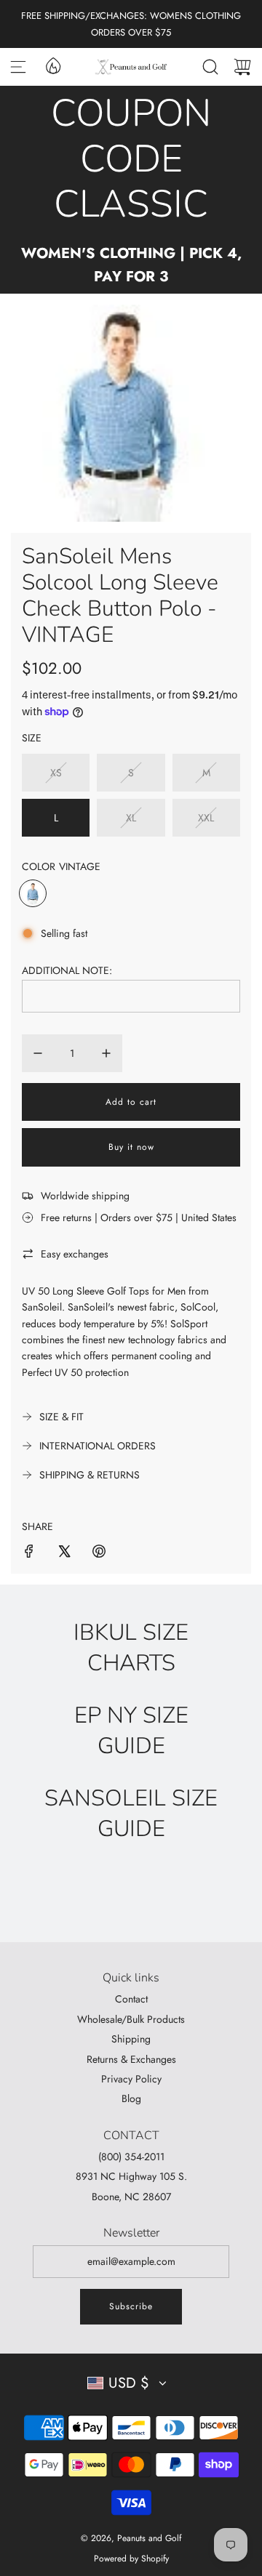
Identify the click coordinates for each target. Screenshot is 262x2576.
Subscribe (131, 2306)
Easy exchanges (75, 1254)
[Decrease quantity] (38, 1053)
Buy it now (131, 1147)
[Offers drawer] (52, 65)
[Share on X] (64, 1553)
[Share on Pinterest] (99, 1553)
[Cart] (242, 67)
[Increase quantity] (106, 1053)
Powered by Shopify (131, 2559)
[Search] (210, 67)
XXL (206, 818)
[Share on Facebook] (29, 1553)
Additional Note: (67, 970)
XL (131, 818)
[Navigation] (18, 67)
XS (56, 773)
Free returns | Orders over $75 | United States (139, 1217)
